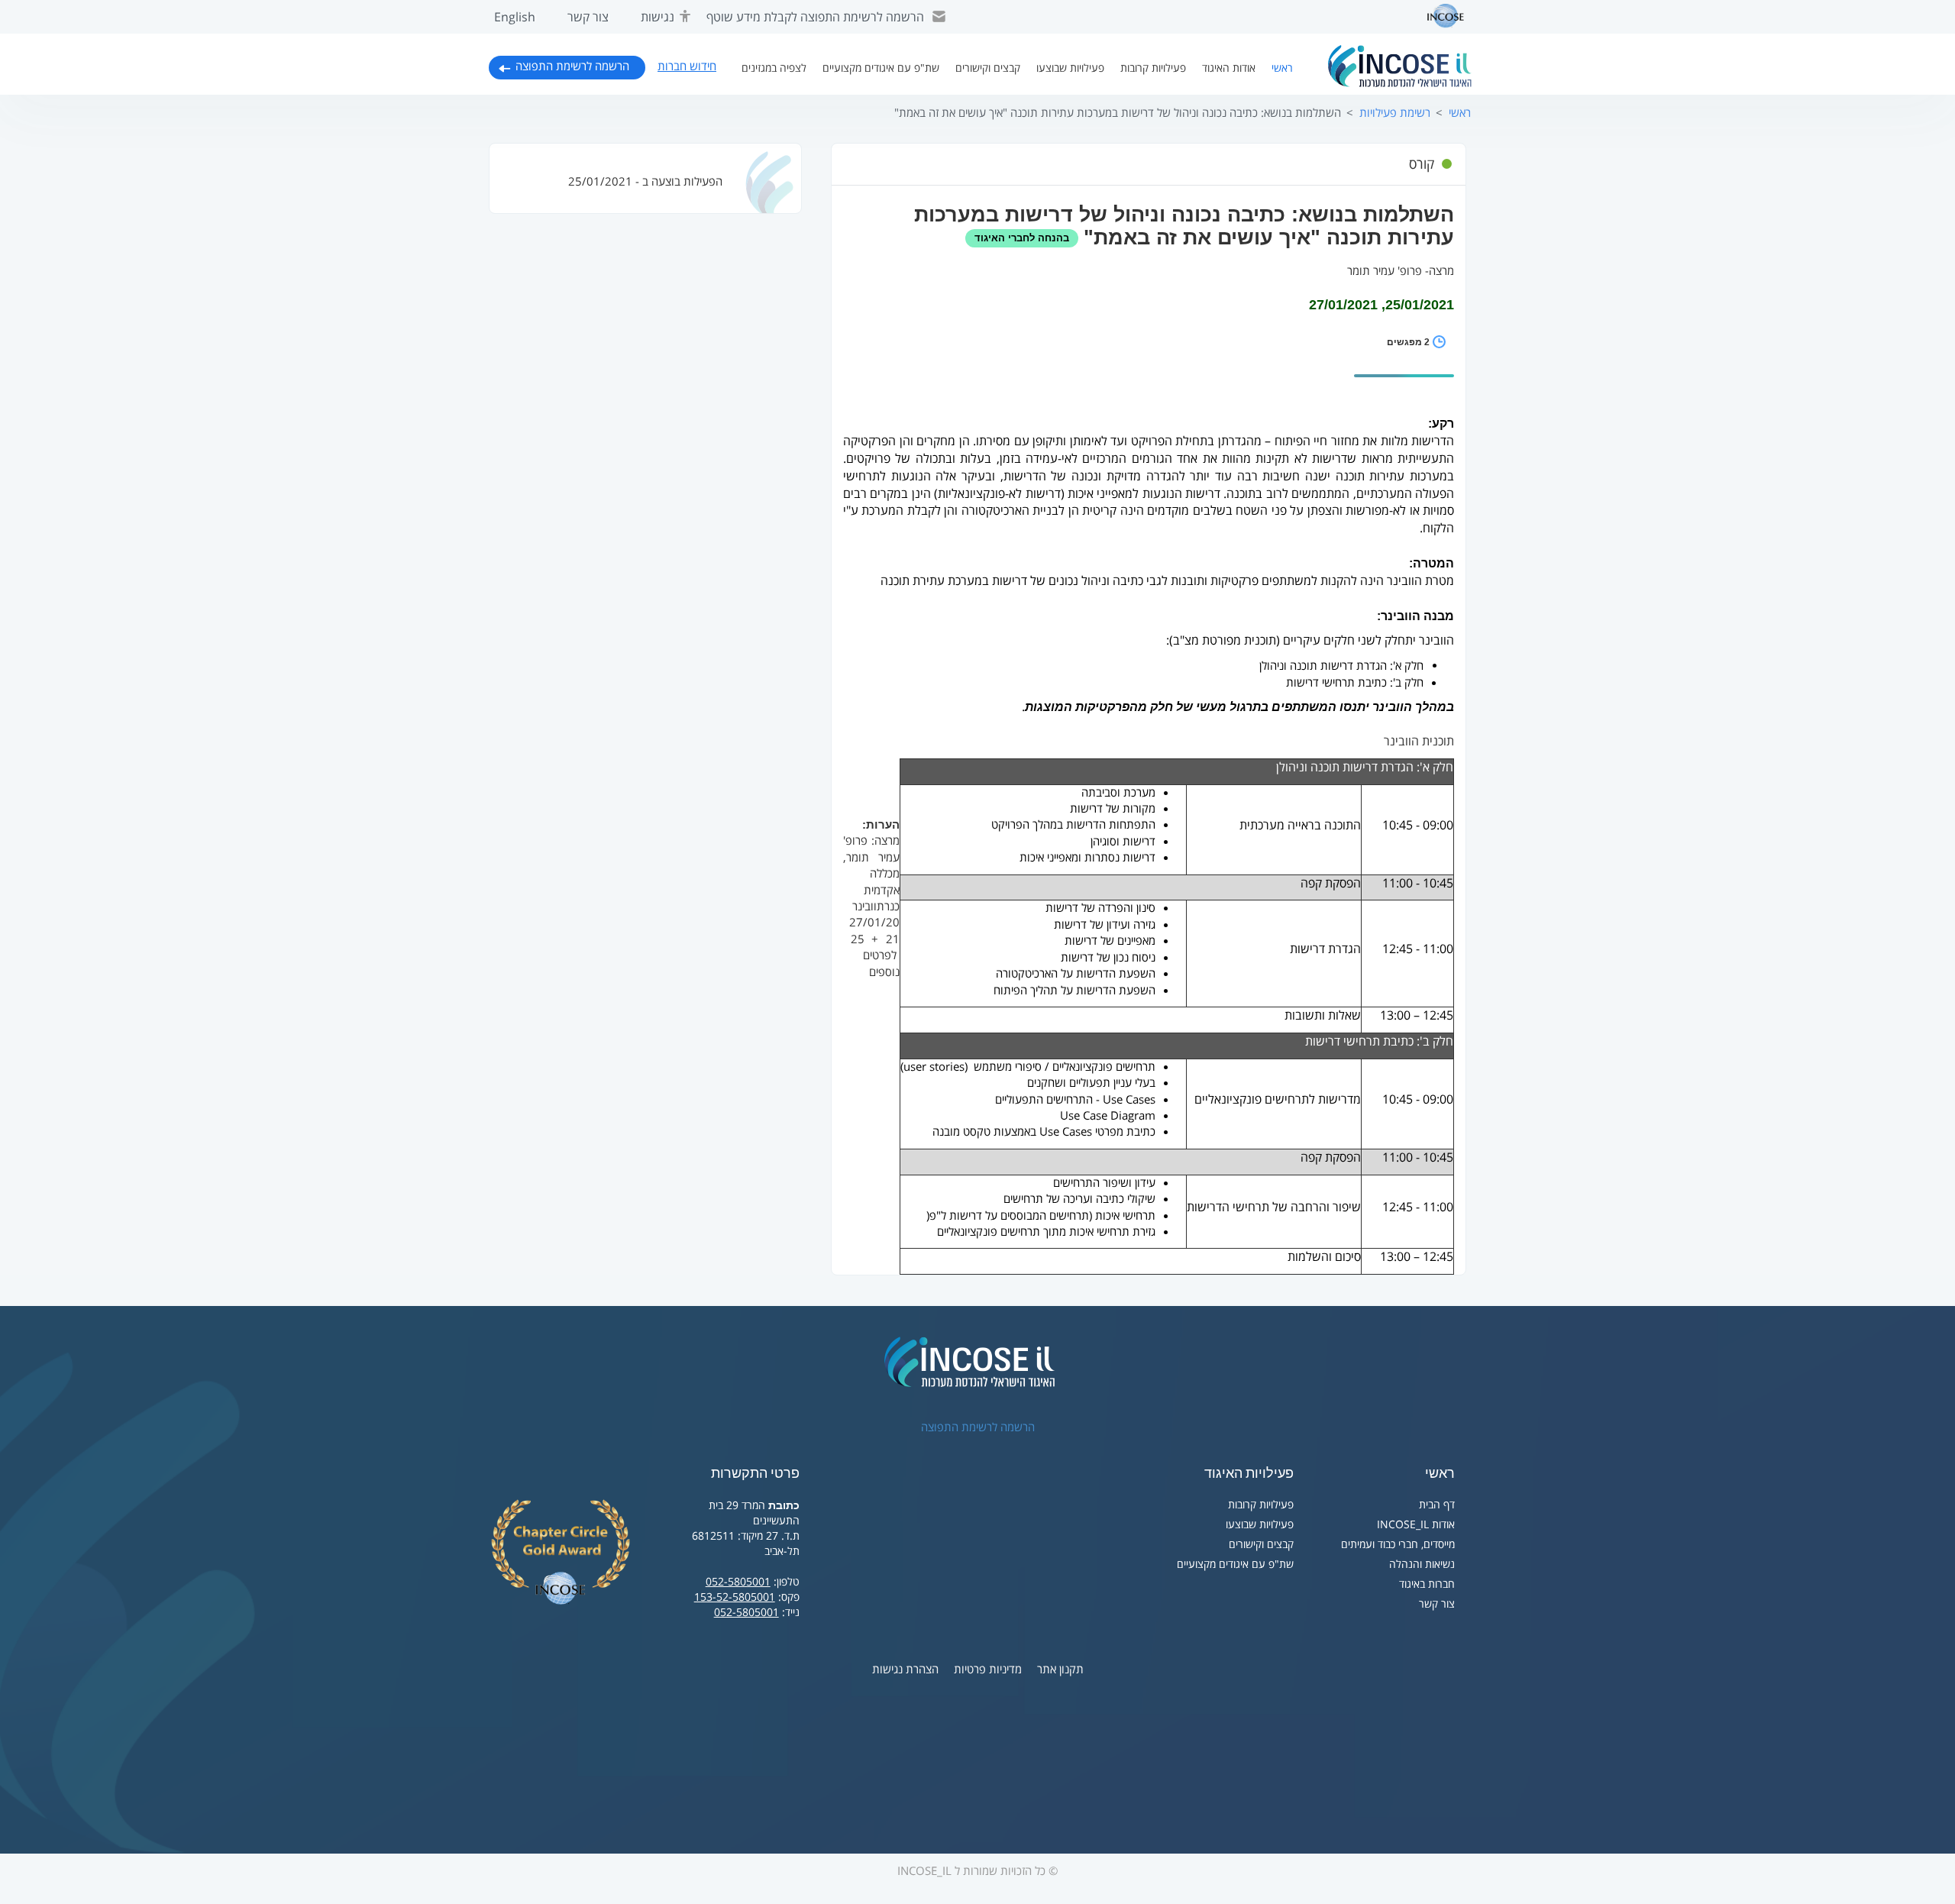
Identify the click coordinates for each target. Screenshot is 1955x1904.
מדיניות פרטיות (988, 1670)
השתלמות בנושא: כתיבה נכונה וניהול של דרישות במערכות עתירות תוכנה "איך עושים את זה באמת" (1118, 113)
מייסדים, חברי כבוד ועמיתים (1398, 1545)
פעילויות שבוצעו (1070, 68)
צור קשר (588, 18)
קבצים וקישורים (988, 68)
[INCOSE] (1438, 16)
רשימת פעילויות (1395, 113)
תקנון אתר (1060, 1670)
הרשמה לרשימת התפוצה (572, 66)
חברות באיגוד (1427, 1584)
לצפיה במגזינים (774, 68)
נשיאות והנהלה (1422, 1565)
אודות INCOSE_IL (1416, 1525)
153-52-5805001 (735, 1597)
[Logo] (1400, 66)
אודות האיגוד (1229, 68)
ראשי (1282, 68)
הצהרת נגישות (905, 1670)
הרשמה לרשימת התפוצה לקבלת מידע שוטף (815, 18)
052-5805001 (738, 1582)
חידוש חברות (687, 66)
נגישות (658, 18)
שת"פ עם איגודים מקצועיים (881, 68)
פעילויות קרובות (1153, 68)
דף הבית (1437, 1505)
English (515, 18)
